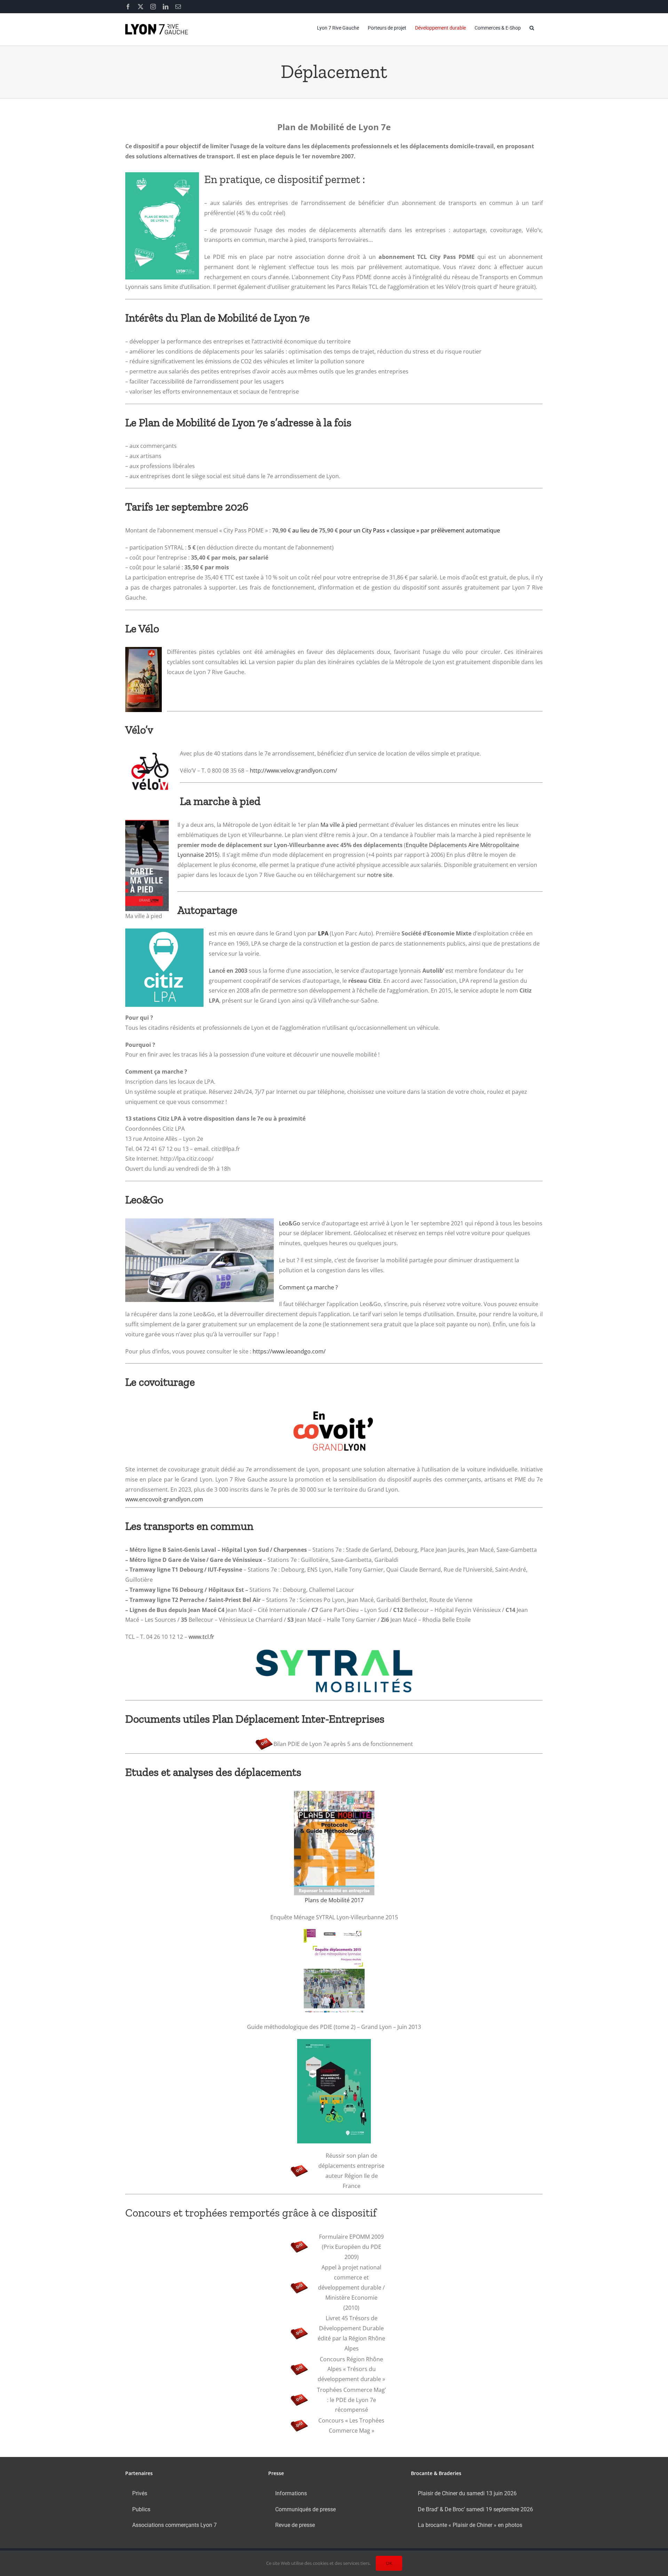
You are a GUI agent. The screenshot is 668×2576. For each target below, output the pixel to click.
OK (389, 2563)
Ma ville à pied (339, 825)
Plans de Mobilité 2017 (334, 1900)
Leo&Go (290, 1223)
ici (243, 662)
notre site (380, 875)
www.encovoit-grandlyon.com (164, 1499)
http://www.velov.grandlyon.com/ (293, 771)
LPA (323, 933)
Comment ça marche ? (308, 1287)
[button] (532, 28)
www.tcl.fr (201, 1637)
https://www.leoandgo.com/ (289, 1351)
